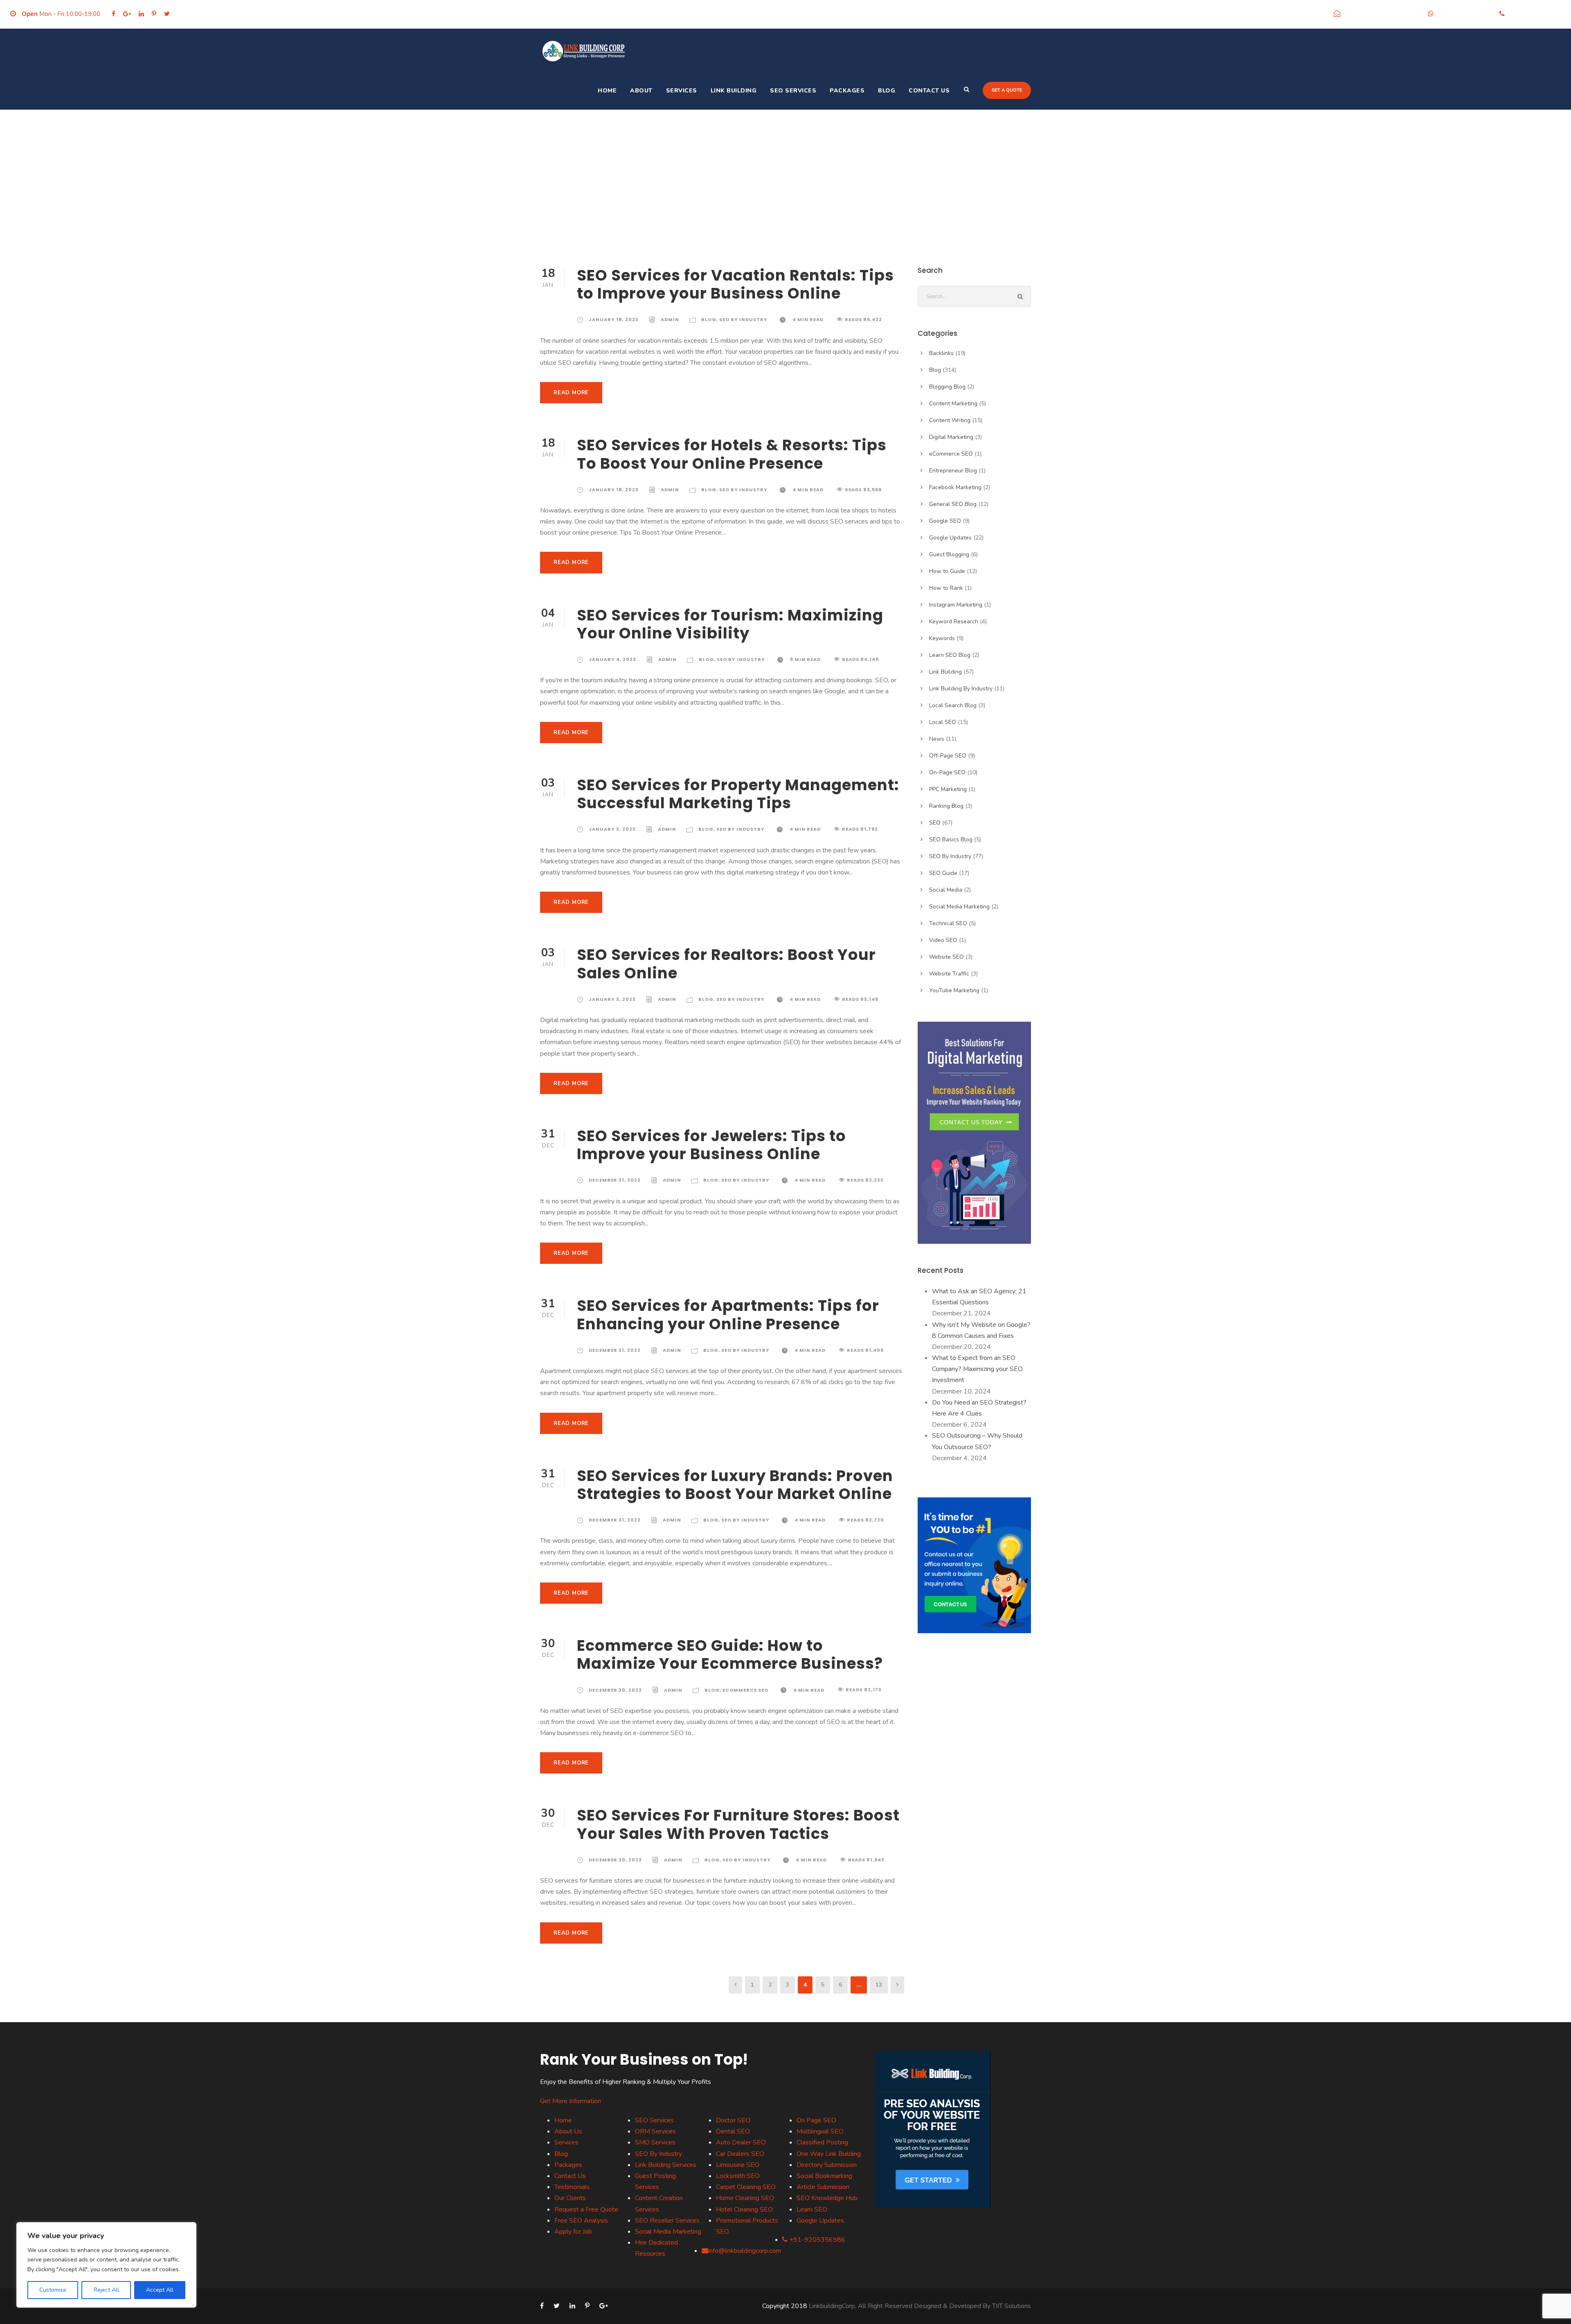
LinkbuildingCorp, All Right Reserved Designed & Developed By (900, 2306)
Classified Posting (822, 2142)
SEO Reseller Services (667, 2221)
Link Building (734, 91)
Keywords (942, 638)
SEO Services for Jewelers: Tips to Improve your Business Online (711, 1145)
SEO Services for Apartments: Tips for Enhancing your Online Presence (728, 1315)
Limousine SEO (738, 2165)
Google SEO (945, 521)
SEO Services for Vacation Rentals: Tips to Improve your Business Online (735, 284)
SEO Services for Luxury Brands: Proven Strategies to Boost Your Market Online (735, 1485)
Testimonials (572, 2187)
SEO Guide (943, 873)
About (641, 91)
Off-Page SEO (948, 756)
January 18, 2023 (614, 319)
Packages (847, 91)
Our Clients (570, 2198)
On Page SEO (816, 2120)
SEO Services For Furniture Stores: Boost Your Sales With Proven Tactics (738, 1824)
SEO (935, 823)
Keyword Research (954, 621)
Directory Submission (827, 2165)
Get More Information (571, 2101)
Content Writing (950, 420)
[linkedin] (141, 14)
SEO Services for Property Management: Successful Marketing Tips (738, 794)
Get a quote (1007, 90)
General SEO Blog (953, 504)
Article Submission (823, 2187)
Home (607, 91)
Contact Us (929, 91)
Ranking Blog (946, 806)
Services (682, 91)
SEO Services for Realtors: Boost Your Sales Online (726, 964)
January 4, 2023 (612, 659)
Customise (53, 2290)
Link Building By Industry (961, 689)
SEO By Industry (743, 319)
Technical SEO (948, 923)
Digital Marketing (951, 437)
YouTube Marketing (954, 990)
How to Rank (946, 588)
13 (879, 1985)
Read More (571, 393)
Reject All (106, 2290)
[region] (106, 2265)
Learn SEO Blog (950, 655)
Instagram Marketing (956, 605)
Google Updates (950, 538)
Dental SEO (733, 2131)
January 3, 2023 (612, 829)
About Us (568, 2131)
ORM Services (655, 2131)
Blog (887, 91)
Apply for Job (573, 2232)
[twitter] (167, 14)
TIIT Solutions (1012, 2306)
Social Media (946, 890)
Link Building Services (666, 2165)
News (937, 739)
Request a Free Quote (586, 2209)
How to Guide (947, 571)
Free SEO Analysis (581, 2221)
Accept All (160, 2290)
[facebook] (114, 14)
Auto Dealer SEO (741, 2142)
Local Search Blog (953, 705)
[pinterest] (154, 14)
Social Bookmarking (824, 2176)
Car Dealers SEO (740, 2154)
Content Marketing (953, 403)
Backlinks (941, 353)
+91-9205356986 (1464, 14)
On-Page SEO (947, 772)
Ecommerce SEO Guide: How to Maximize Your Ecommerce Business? (730, 1654)
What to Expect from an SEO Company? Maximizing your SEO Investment (977, 1369)
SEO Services (793, 91)
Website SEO (946, 957)
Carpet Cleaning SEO (746, 2187)
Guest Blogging (949, 554)
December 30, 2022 (615, 1690)
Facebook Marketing (955, 487)
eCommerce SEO (745, 1690)
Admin (670, 319)
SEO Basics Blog (951, 839)
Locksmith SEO (738, 2176)
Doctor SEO (733, 2120)
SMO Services (655, 2142)
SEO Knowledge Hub (827, 2198)
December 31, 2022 (615, 1180)
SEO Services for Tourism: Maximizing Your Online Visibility (730, 624)
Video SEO (943, 940)
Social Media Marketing (959, 907)
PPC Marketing (948, 789)
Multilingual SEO (820, 2131)
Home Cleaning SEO (745, 2198)
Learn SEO (812, 2209)
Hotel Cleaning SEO (744, 2209)
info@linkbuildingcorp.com (1382, 14)
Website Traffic (949, 974)
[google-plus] (127, 14)
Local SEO (943, 722)
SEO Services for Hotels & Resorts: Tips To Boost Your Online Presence (732, 454)
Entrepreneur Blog (953, 471)
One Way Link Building (829, 2154)
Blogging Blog (947, 387)
